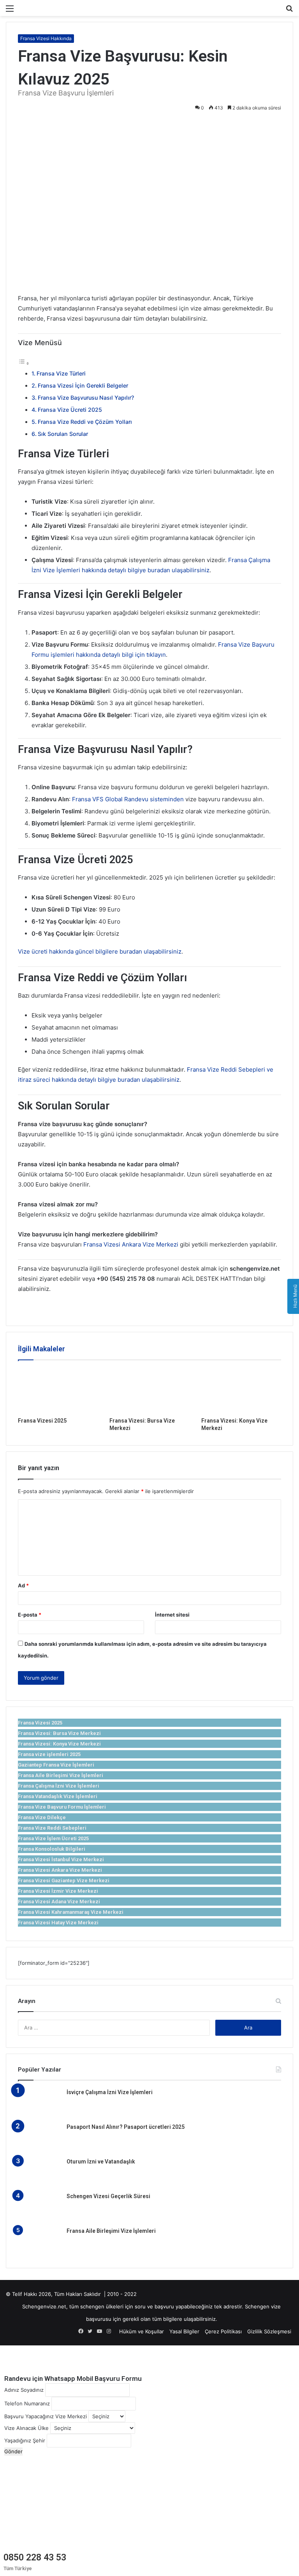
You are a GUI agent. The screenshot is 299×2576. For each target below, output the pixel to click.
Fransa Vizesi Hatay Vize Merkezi (58, 1923)
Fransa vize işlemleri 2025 (49, 1754)
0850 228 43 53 (35, 2557)
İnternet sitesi (172, 1615)
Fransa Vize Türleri (61, 373)
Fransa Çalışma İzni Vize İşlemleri (59, 1786)
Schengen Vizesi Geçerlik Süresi (108, 2196)
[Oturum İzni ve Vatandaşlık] (39, 2172)
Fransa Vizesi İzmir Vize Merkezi (58, 1891)
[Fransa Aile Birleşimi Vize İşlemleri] (39, 2242)
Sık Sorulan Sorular (63, 434)
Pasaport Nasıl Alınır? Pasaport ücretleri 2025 (126, 2127)
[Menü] (10, 11)
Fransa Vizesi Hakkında (46, 38)
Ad (23, 1585)
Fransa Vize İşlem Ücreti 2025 (53, 1838)
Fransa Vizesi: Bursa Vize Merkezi (59, 1733)
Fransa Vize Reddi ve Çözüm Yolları (85, 422)
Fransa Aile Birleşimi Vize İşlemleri (61, 1775)
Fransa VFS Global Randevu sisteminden (128, 799)
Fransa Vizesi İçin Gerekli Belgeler (83, 385)
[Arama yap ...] (289, 11)
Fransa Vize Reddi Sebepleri (52, 1828)
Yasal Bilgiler (184, 2331)
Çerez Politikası (223, 2331)
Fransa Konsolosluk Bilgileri (52, 1849)
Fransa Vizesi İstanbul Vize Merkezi (61, 1859)
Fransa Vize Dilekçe (42, 1817)
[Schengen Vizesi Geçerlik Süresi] (39, 2207)
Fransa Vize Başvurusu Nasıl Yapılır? (86, 398)
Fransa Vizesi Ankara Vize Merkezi (131, 1244)
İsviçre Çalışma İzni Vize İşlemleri (110, 2092)
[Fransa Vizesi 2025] (58, 1391)
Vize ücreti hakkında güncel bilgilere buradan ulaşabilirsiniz (100, 951)
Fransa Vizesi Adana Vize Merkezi (59, 1902)
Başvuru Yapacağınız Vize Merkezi (46, 2416)
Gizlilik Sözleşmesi (269, 2331)
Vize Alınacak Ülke (26, 2428)
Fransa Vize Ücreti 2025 (70, 410)
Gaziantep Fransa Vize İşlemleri (56, 1765)
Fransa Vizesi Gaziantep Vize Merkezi (64, 1880)
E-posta (30, 1615)
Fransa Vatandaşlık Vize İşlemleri (58, 1796)
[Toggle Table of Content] (24, 363)
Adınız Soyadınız (24, 2390)
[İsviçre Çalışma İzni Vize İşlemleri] (39, 2103)
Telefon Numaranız (27, 2403)
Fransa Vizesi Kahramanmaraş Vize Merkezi (71, 1912)
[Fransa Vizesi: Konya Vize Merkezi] (241, 1391)
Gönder (13, 2451)
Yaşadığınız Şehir (25, 2440)
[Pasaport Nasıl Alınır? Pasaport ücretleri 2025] (39, 2138)
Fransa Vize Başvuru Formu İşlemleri (62, 1807)
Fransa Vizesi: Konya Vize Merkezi (59, 1744)
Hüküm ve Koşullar (142, 2331)
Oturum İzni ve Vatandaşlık (101, 2162)
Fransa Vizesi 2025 (42, 1421)
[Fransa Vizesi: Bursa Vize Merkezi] (149, 1391)
